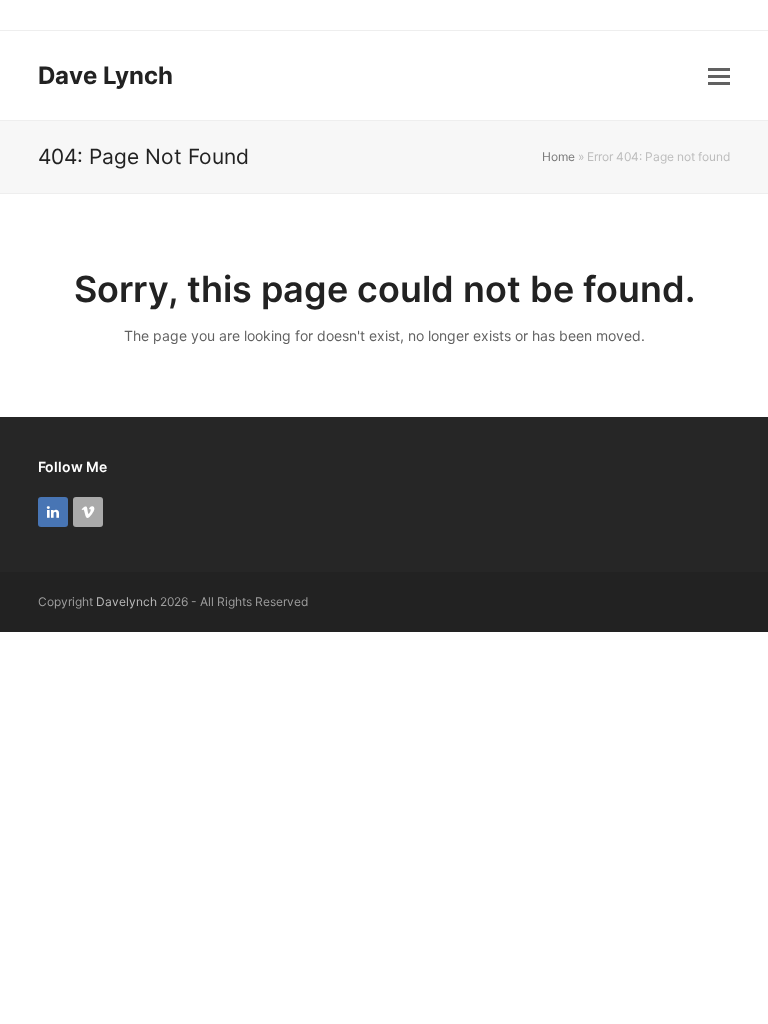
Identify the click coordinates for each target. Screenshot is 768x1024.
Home (558, 156)
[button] (719, 76)
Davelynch (126, 601)
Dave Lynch (105, 75)
